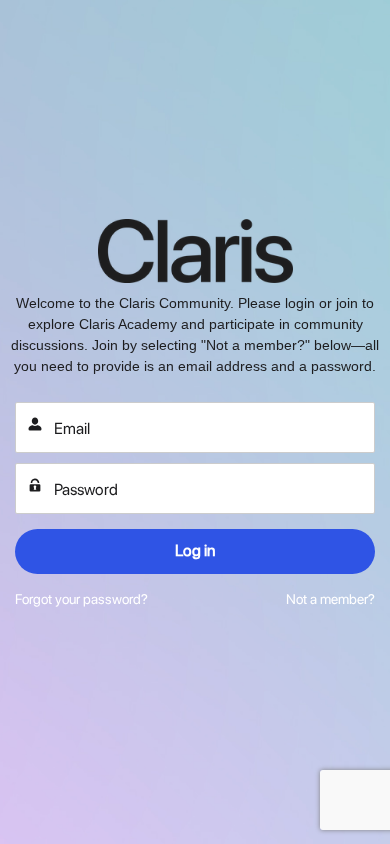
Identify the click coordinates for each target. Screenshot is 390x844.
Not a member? (330, 599)
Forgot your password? (81, 599)
